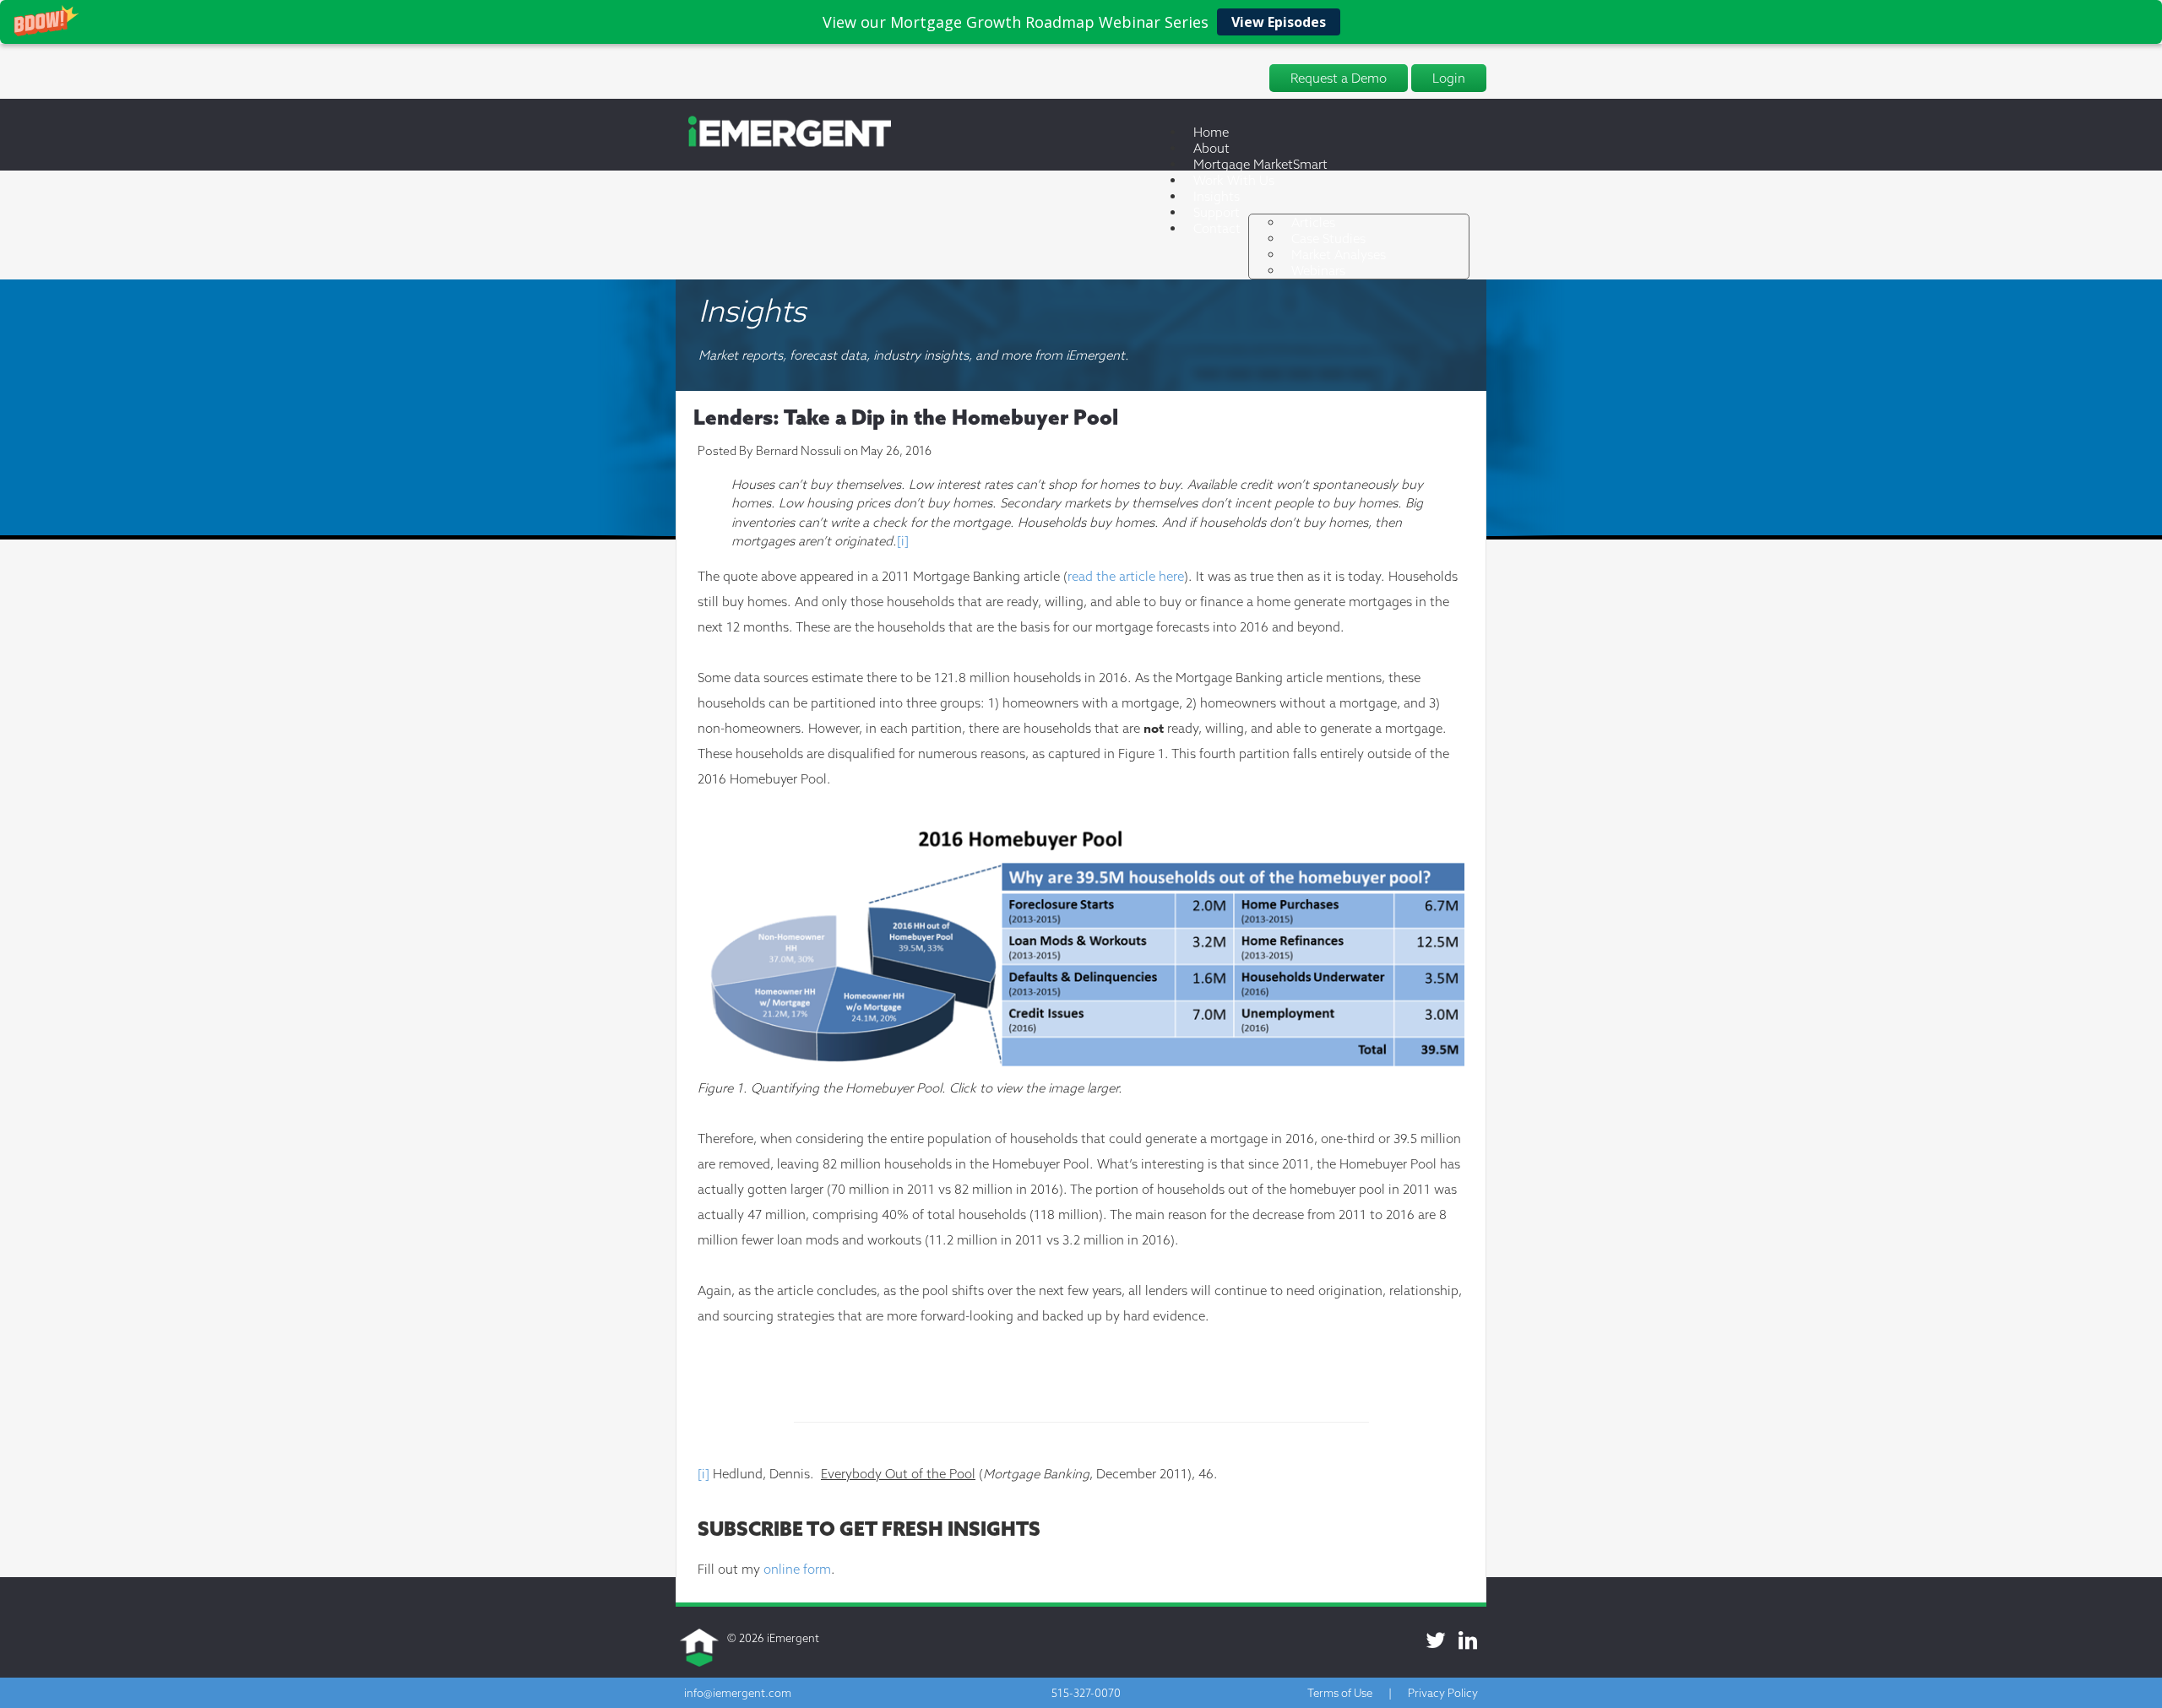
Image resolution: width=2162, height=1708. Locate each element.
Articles (1313, 222)
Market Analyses (1339, 255)
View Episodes (1279, 22)
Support (1217, 212)
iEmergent (793, 1638)
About (1211, 148)
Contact (1217, 228)
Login (1449, 78)
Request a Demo (1339, 78)
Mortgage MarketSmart (1260, 164)
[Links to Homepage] (783, 144)
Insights (1217, 196)
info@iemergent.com (738, 1693)
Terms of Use (1340, 1693)
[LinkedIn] (1468, 1640)
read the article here (1126, 576)
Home (1211, 132)
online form (797, 1569)
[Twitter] (1436, 1640)
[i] (903, 541)
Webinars (1318, 271)
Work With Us (1234, 180)
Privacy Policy (1443, 1693)
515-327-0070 (1086, 1693)
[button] (1081, 22)
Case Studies (1328, 239)
